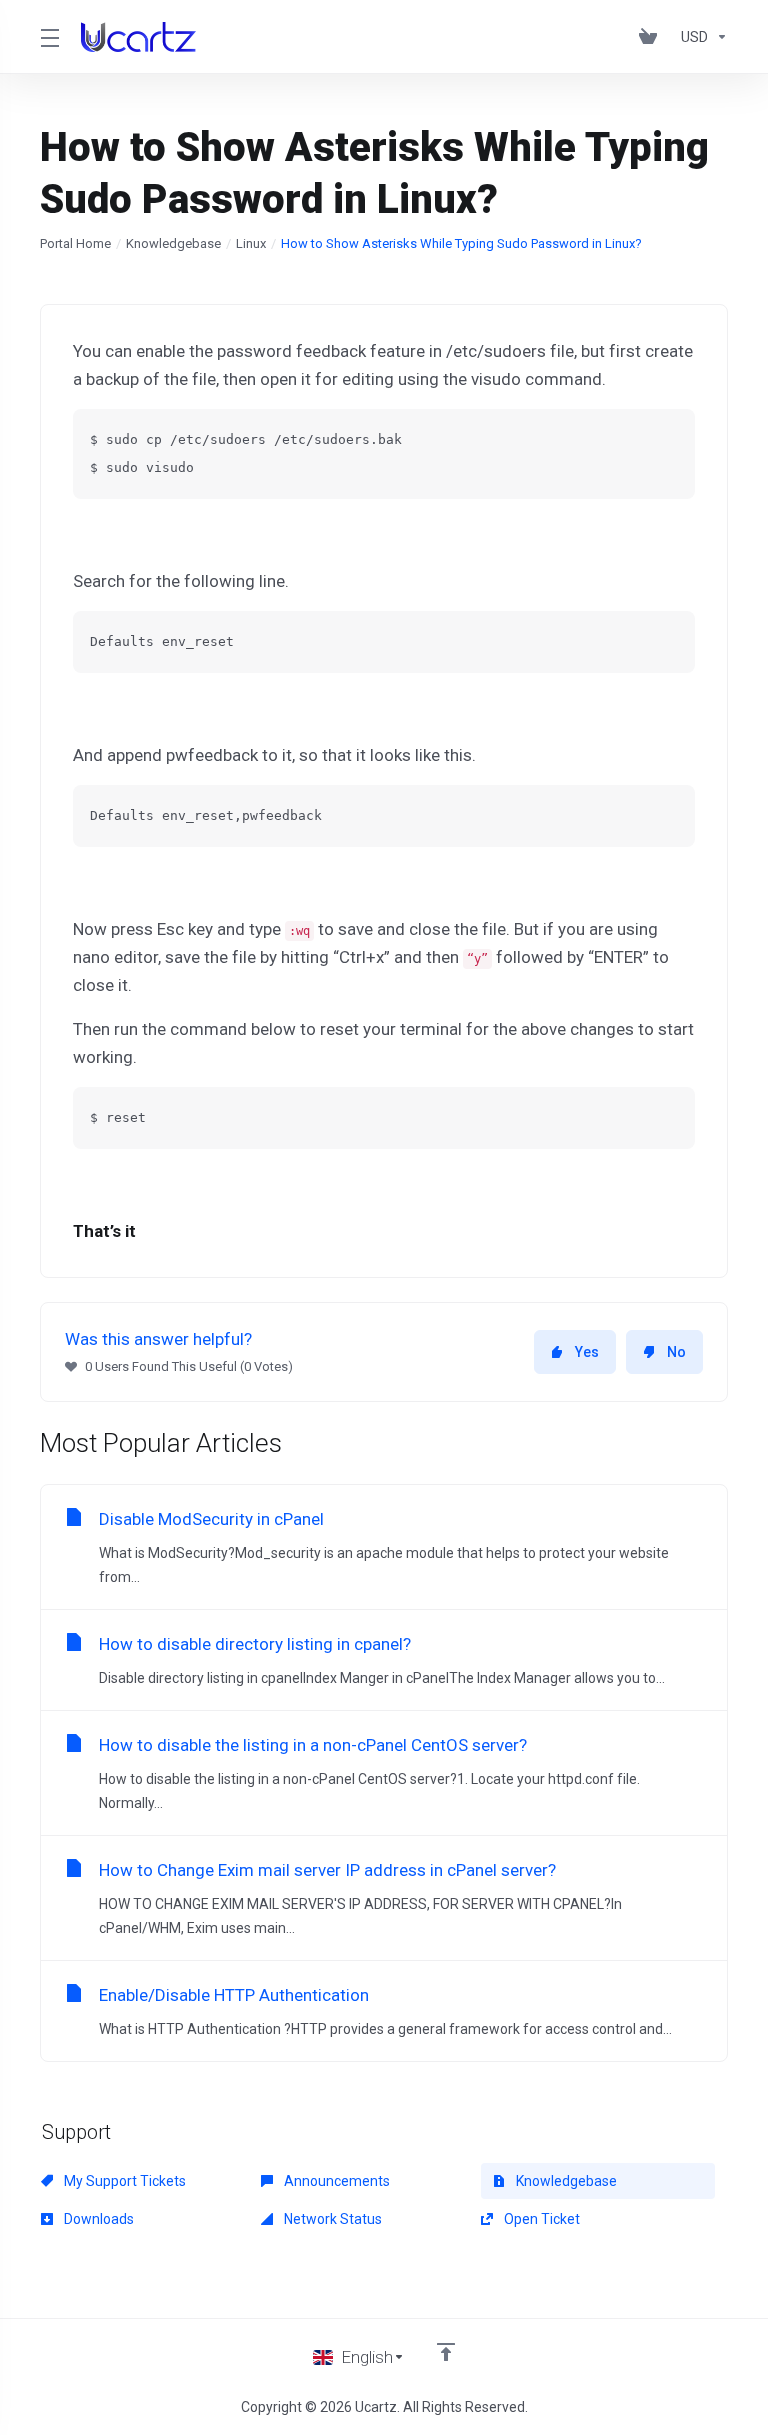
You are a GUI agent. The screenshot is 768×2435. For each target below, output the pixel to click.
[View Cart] (652, 37)
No (676, 1352)
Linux (251, 243)
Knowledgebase (173, 243)
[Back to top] (446, 2352)
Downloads (97, 2219)
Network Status (331, 2219)
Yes (587, 1352)
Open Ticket (540, 2219)
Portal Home (75, 243)
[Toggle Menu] (48, 37)
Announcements (335, 2181)
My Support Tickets (123, 2181)
